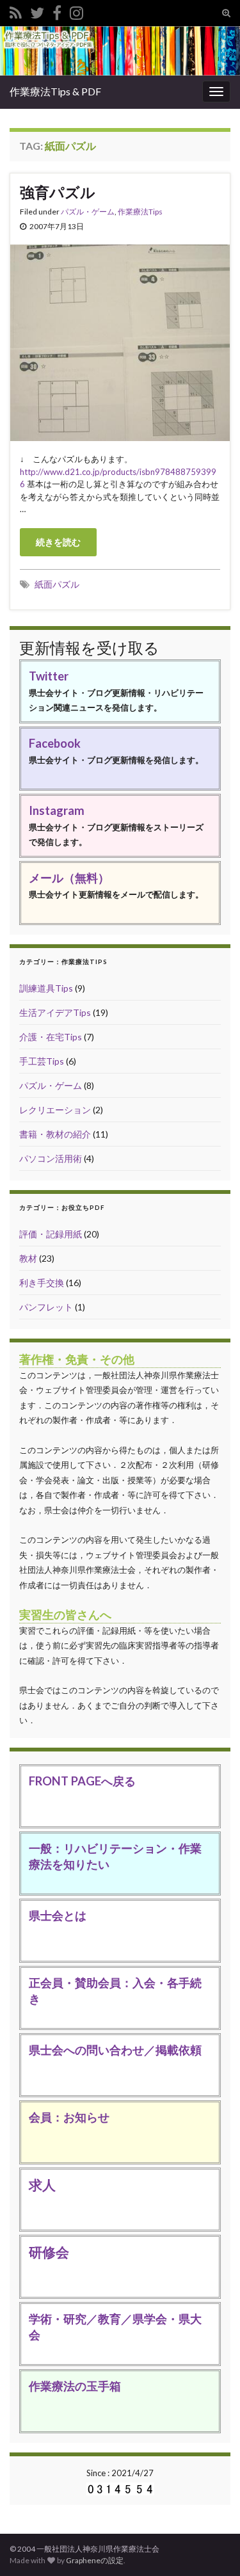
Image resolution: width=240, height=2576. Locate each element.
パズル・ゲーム (88, 212)
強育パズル (58, 192)
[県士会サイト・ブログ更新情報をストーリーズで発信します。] (76, 11)
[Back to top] (211, 2547)
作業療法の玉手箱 (75, 2386)
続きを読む (58, 542)
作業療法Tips (140, 212)
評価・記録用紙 (51, 1234)
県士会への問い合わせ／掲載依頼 (115, 2050)
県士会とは (58, 1915)
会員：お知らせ (69, 2117)
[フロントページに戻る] (120, 51)
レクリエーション (55, 1110)
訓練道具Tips (46, 988)
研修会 (49, 2252)
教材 (28, 1258)
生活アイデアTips (55, 1012)
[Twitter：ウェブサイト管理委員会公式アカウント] (37, 11)
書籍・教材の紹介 (55, 1134)
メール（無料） (69, 878)
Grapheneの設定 (95, 2560)
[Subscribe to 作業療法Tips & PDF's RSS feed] (16, 11)
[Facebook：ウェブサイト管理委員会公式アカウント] (57, 11)
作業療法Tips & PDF (55, 91)
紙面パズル (57, 584)
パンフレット (46, 1307)
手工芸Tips (42, 1061)
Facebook (55, 743)
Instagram (57, 810)
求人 (42, 2185)
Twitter (49, 676)
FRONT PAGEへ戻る (82, 1781)
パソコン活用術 (51, 1158)
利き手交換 (42, 1283)
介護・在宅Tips (51, 1037)
